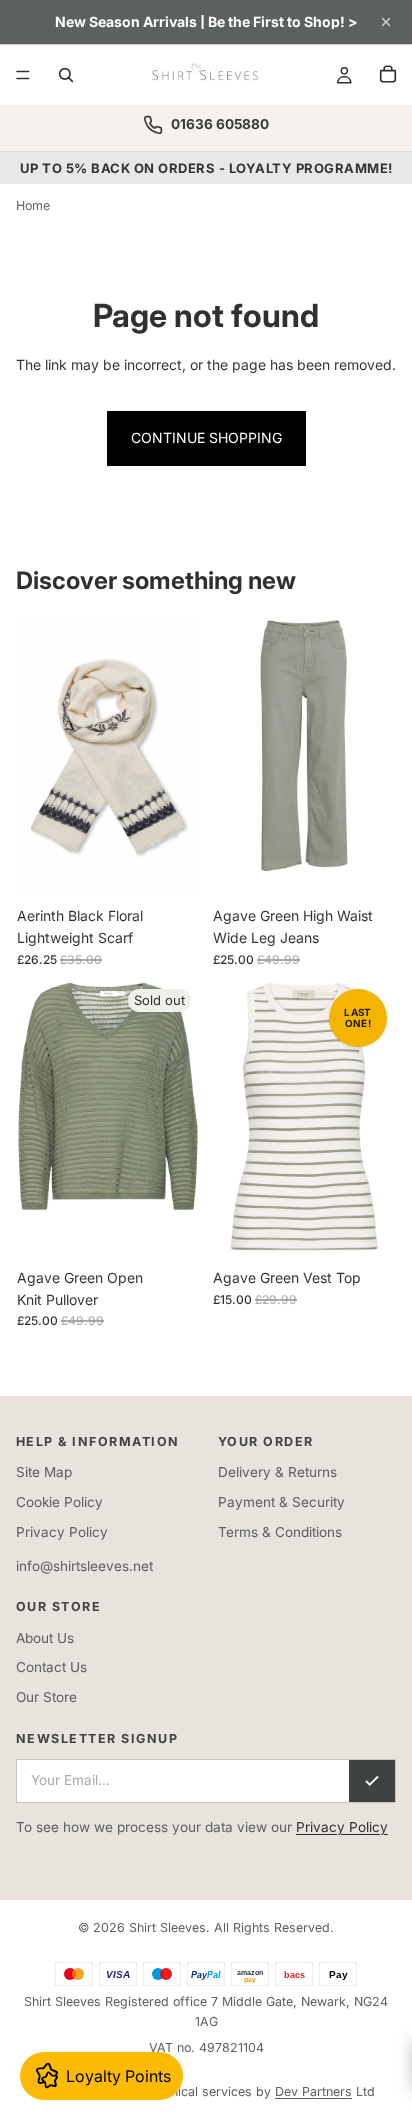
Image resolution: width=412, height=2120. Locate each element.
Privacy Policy (62, 1532)
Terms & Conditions (280, 1532)
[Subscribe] (372, 1781)
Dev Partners (313, 2091)
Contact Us (51, 1667)
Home (33, 205)
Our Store (46, 1697)
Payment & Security (281, 1502)
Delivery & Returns (277, 1472)
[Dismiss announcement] (386, 22)
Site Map (44, 1472)
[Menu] (23, 75)
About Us (45, 1638)
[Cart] (388, 74)
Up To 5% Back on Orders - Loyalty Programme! (206, 168)
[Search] (66, 75)
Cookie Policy (59, 1502)
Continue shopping (206, 437)
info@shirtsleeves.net (84, 1566)
